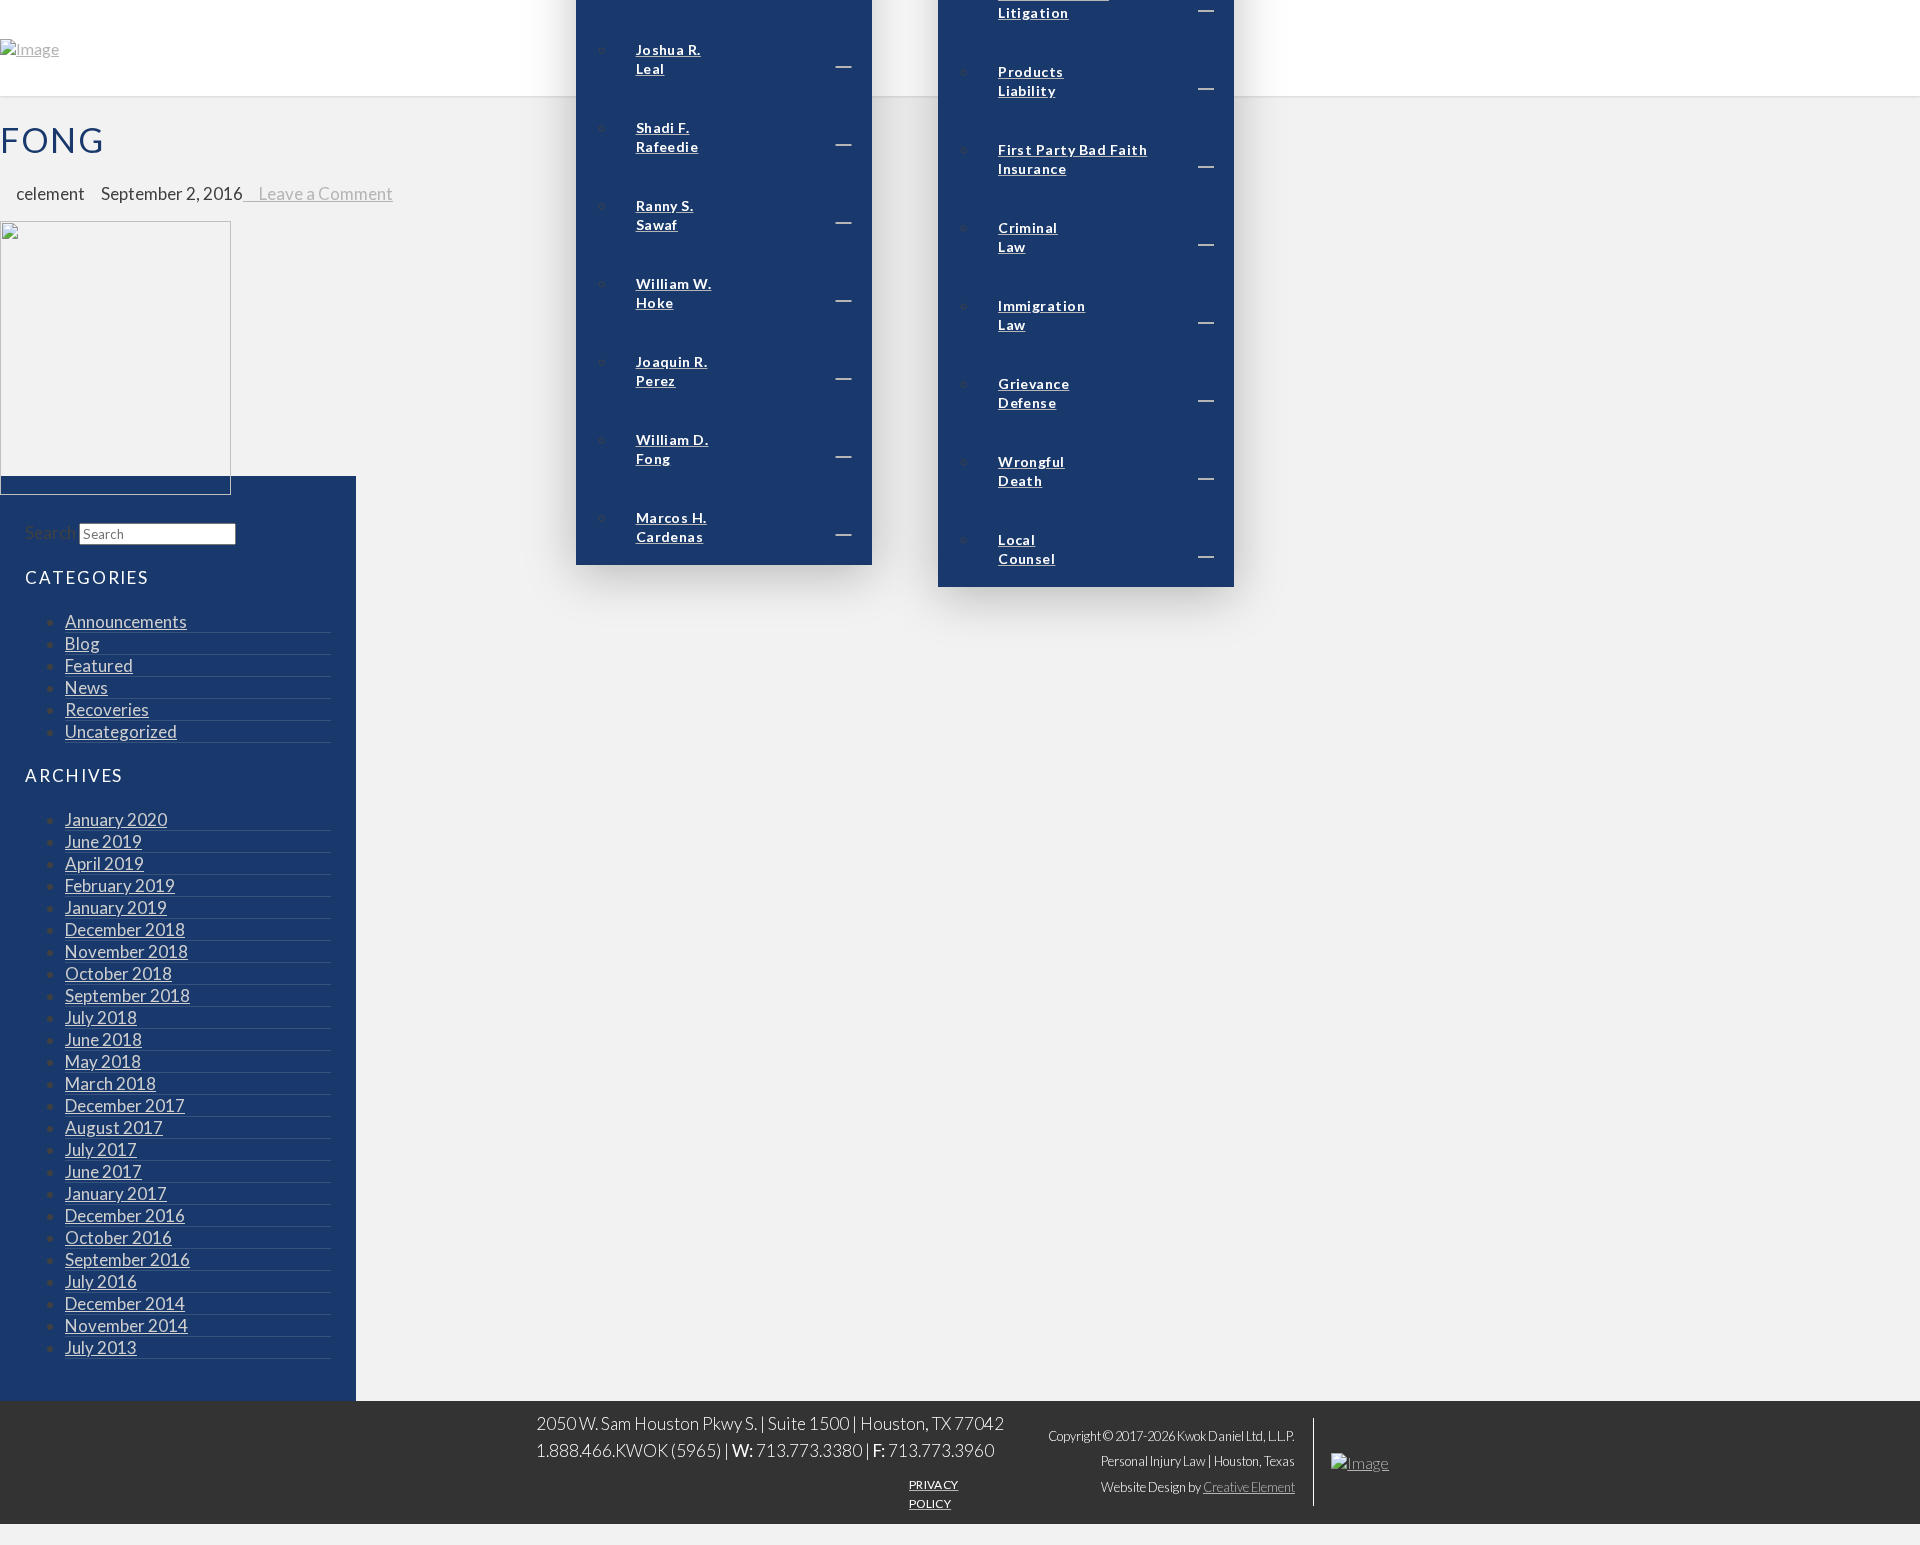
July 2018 (101, 1017)
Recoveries (107, 709)
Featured (99, 665)
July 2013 (101, 1347)
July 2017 (101, 1149)
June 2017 (103, 1171)
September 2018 (127, 995)
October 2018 (118, 973)
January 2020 (116, 819)
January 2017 (116, 1193)
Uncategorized (121, 731)
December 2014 (125, 1303)
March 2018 (110, 1083)
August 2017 (114, 1127)
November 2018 (126, 951)
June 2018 (103, 1039)
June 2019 (103, 841)
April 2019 (104, 863)
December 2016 (125, 1215)
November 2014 (126, 1325)
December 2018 (125, 929)
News (86, 687)
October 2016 (118, 1237)
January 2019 (116, 907)
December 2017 (125, 1105)
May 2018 (103, 1061)
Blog (82, 643)
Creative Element (1249, 1487)
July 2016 (101, 1281)
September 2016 (127, 1259)
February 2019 (120, 885)
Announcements (126, 621)
